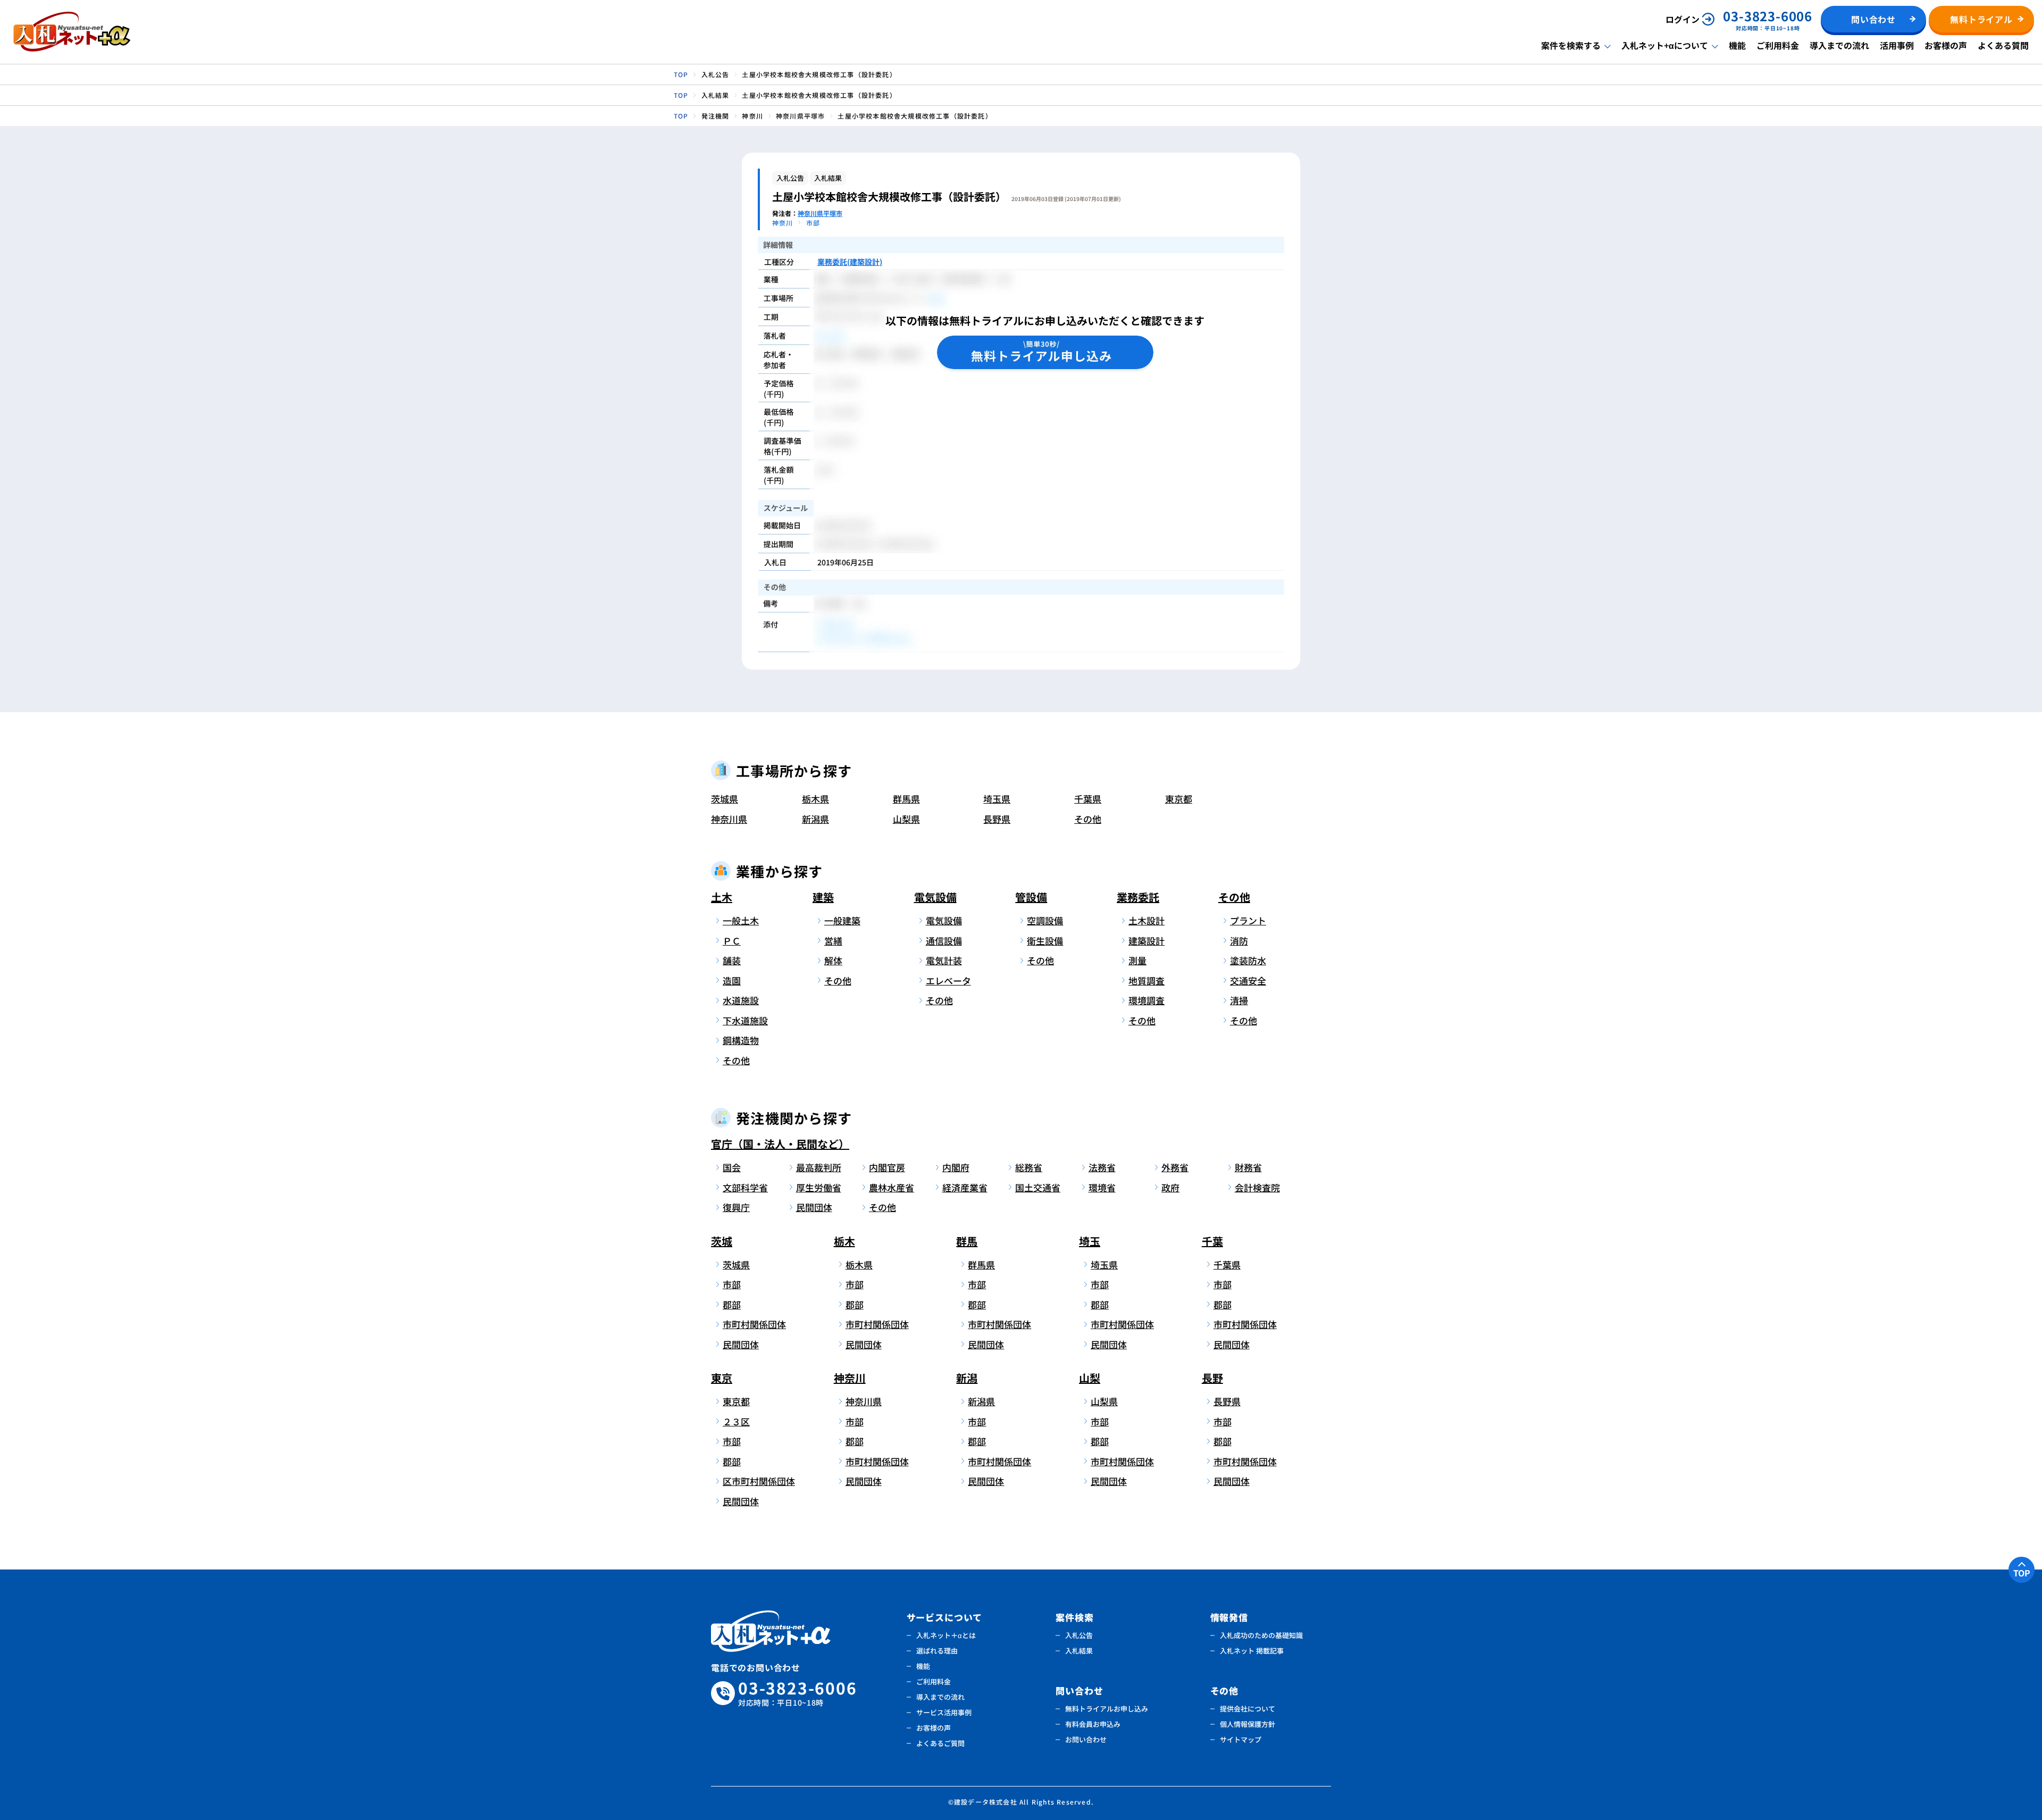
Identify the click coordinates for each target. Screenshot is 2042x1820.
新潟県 (815, 819)
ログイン (1683, 19)
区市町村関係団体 (757, 1481)
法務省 (1102, 1167)
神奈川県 (729, 819)
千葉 (1212, 1241)
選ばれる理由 (937, 1651)
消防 (1239, 941)
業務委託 (1138, 897)
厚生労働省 (819, 1187)
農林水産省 (892, 1187)
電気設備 (935, 897)
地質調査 (1146, 980)
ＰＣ (732, 941)
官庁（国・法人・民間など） (780, 1144)
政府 (1170, 1187)
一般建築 (842, 920)
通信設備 (944, 941)
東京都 (1179, 799)
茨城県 (725, 799)
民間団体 (814, 1207)
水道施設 (741, 1000)
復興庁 (736, 1207)
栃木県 (815, 799)
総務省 (1029, 1167)
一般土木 (741, 920)
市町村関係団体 (754, 1324)
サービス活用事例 (944, 1712)
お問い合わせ (1086, 1739)
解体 (833, 960)
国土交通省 (1038, 1187)
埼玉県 (997, 799)
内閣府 (956, 1167)
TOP (2022, 1573)
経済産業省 (965, 1187)
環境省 (1102, 1187)
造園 (732, 980)
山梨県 (906, 819)
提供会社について (1248, 1709)
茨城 (722, 1241)
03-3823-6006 (798, 1693)
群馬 (967, 1241)
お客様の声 (1946, 45)
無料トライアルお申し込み (1107, 1709)
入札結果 (1079, 1651)
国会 (732, 1167)
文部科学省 (745, 1187)
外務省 (1175, 1167)
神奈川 (850, 1378)
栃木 (844, 1241)
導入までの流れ (1839, 45)
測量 (1137, 960)
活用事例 (1897, 45)
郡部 (732, 1304)
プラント (1248, 920)
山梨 (1090, 1378)
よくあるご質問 (940, 1743)
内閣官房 (887, 1167)
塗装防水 (1248, 960)
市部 (732, 1284)
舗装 (732, 960)
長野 (1212, 1378)
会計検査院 (1257, 1187)
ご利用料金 (1778, 45)
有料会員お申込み (1093, 1724)
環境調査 (1146, 1000)
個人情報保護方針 (1248, 1724)
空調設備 (1045, 920)
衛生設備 (1045, 941)
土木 (722, 897)
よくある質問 (2003, 45)
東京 (722, 1378)
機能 (1737, 45)
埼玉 (1090, 1241)
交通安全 (1248, 980)
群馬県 (906, 799)
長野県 (997, 819)
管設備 (1031, 897)
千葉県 (1088, 799)
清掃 (1239, 1000)
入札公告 (1079, 1635)
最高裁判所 (819, 1167)
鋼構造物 (741, 1040)
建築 (823, 897)
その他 (1088, 819)
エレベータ (948, 980)
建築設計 (1146, 941)
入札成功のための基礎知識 (1261, 1635)
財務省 (1248, 1167)
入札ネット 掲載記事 (1252, 1651)
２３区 (736, 1421)
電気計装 (944, 960)
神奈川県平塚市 (820, 213)
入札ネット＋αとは (946, 1635)
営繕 (833, 941)
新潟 (967, 1378)
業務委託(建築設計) (850, 262)
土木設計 (1146, 920)
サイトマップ (1241, 1739)
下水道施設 (745, 1020)
